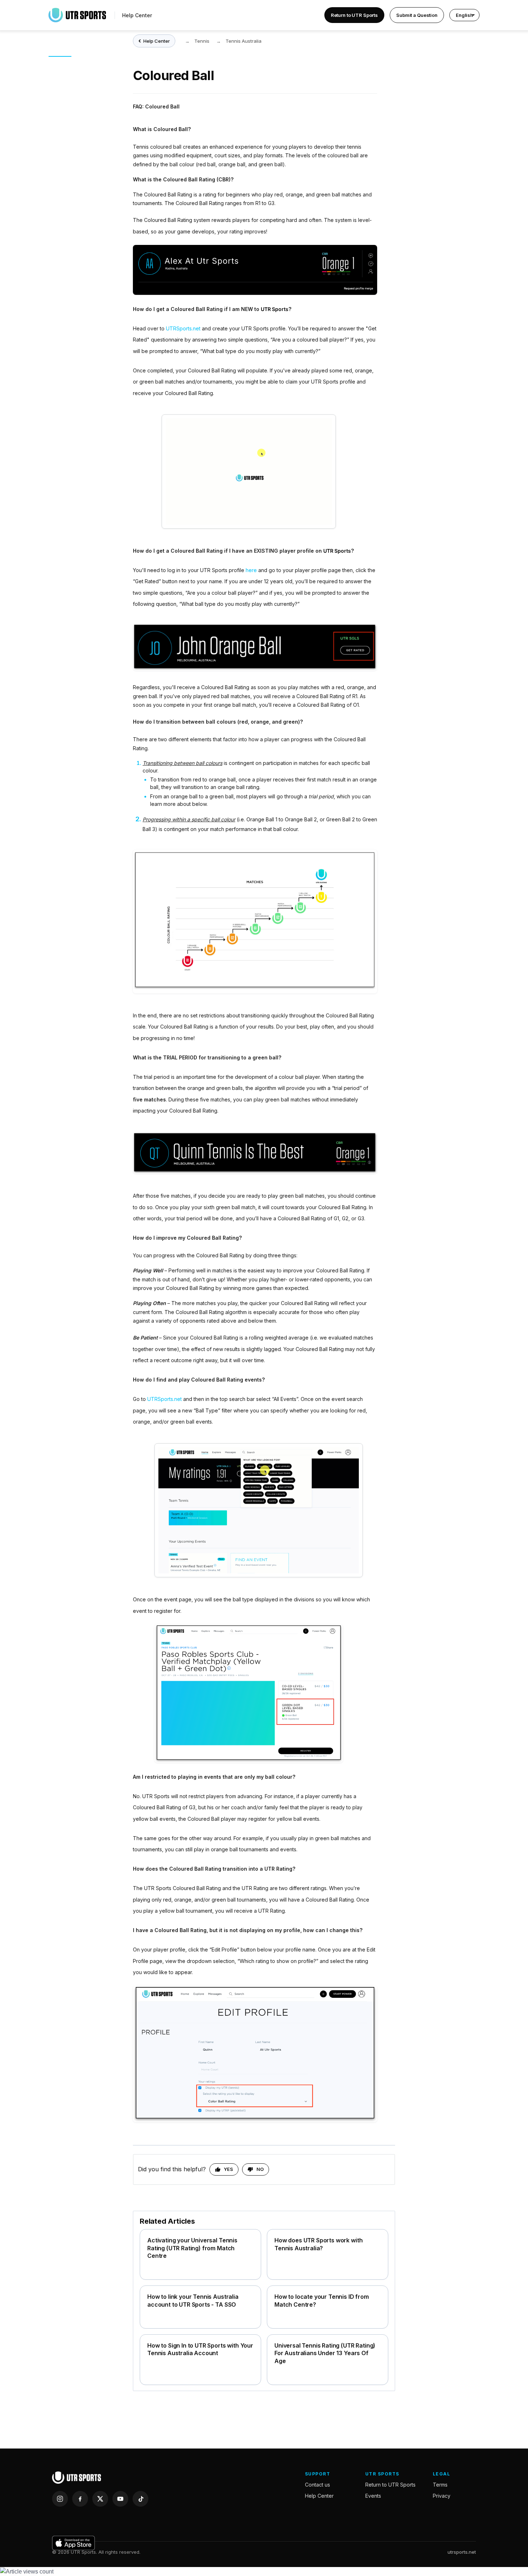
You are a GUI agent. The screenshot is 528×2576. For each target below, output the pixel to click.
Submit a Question (417, 15)
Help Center (137, 15)
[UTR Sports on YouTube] (120, 2499)
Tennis (202, 41)
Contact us (318, 2485)
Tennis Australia (244, 41)
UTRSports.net (183, 328)
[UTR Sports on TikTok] (140, 2499)
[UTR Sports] (77, 2478)
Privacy (442, 2496)
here (251, 570)
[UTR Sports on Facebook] (80, 2499)
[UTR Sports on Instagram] (60, 2499)
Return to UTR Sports (354, 15)
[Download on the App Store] (73, 2543)
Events (373, 2496)
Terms (440, 2485)
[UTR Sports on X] (100, 2499)
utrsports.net (462, 2552)
